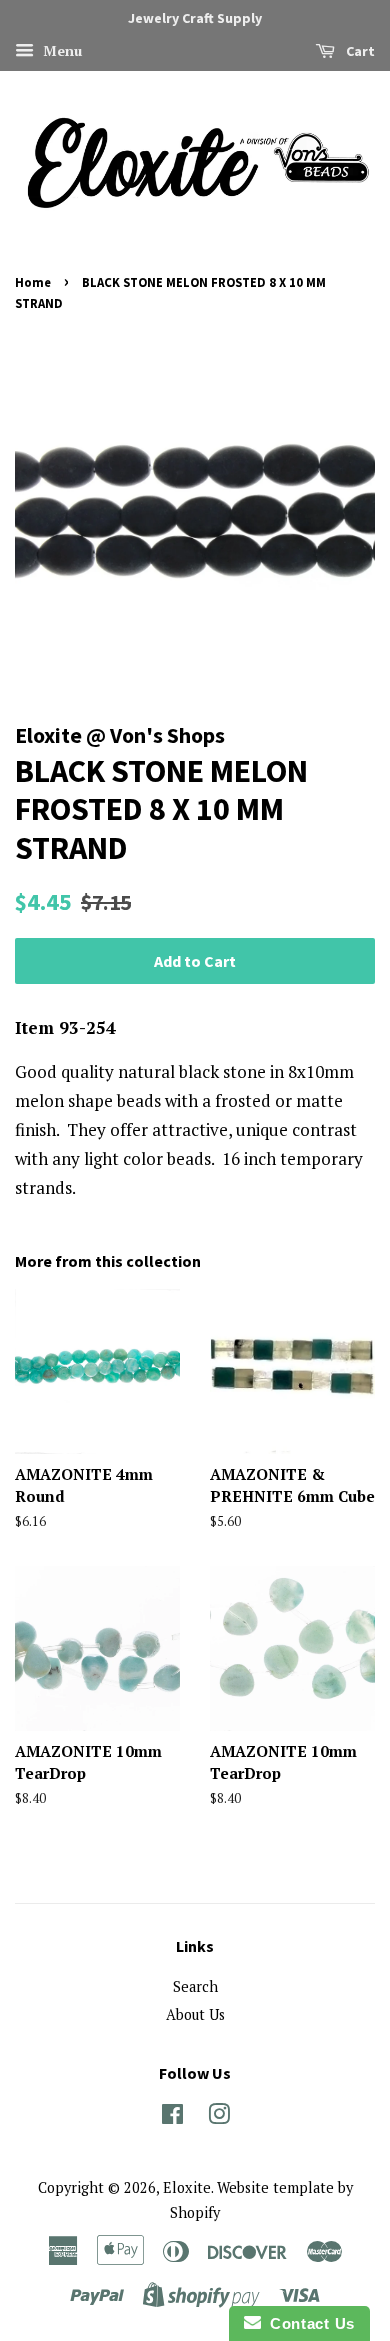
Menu (60, 50)
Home (33, 282)
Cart (359, 51)
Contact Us (308, 2323)
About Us (195, 2014)
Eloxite (187, 2187)
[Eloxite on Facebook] (172, 2117)
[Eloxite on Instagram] (219, 2117)
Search (195, 1986)
